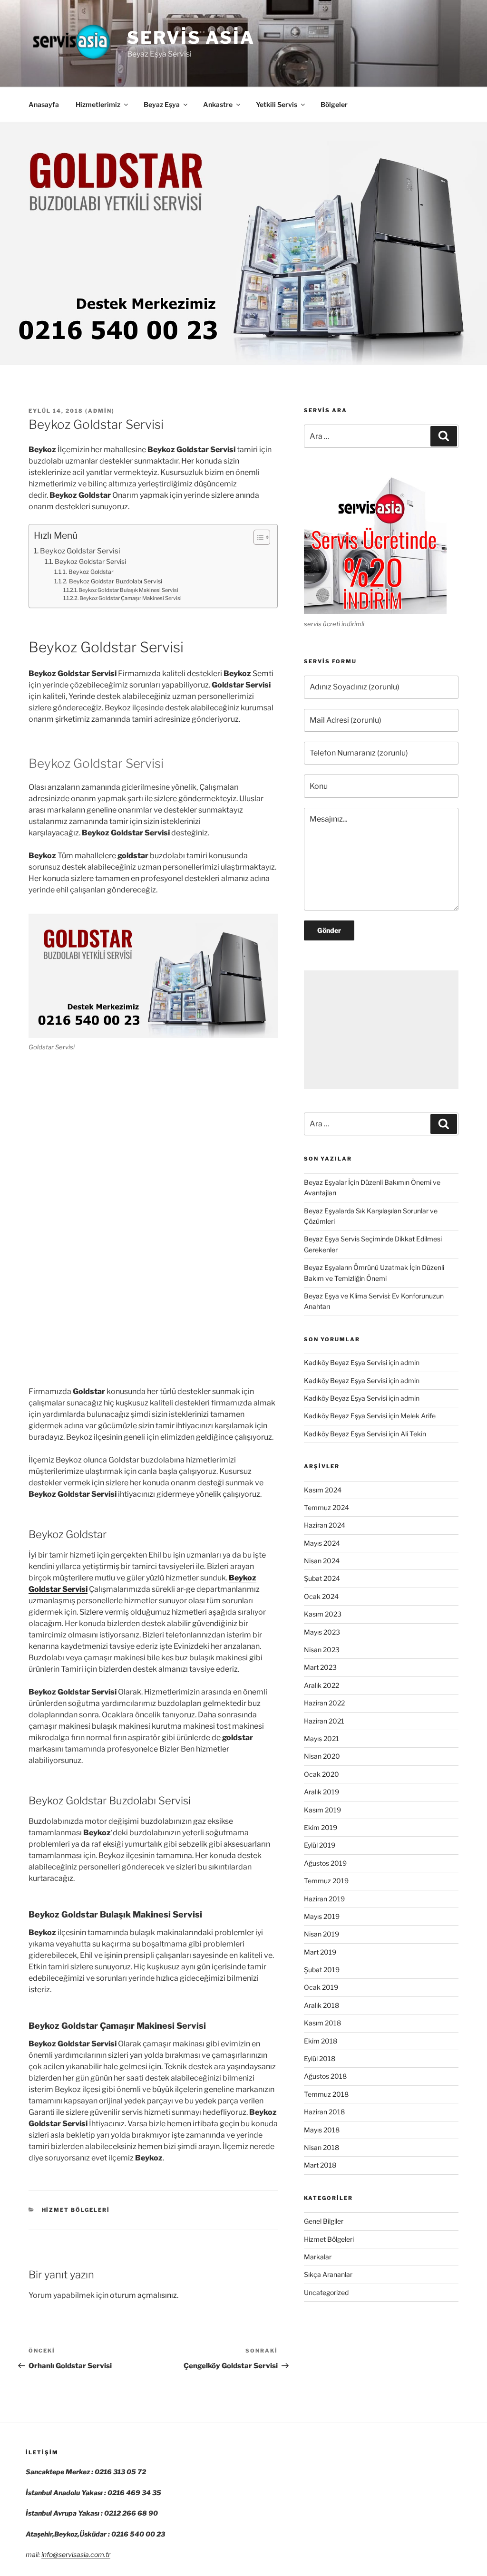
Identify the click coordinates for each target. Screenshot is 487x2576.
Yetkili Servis (277, 104)
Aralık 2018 (321, 2005)
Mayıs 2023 (322, 1632)
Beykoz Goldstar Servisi (80, 551)
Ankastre (218, 104)
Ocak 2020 (321, 1774)
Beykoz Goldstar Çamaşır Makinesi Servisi (131, 598)
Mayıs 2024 (322, 1543)
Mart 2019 (320, 1952)
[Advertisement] (381, 1030)
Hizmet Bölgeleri (76, 2210)
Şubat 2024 (322, 1578)
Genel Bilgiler (324, 2221)
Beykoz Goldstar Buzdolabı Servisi (115, 581)
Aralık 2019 (321, 1792)
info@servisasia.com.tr (76, 2554)
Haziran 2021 (324, 1721)
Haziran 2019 (324, 1899)
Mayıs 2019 (322, 1916)
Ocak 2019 (321, 1987)
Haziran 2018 (324, 2112)
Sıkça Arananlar (328, 2274)
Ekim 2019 (321, 1827)
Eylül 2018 (320, 2058)
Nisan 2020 (322, 1756)
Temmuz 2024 (326, 1507)
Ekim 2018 (321, 2041)
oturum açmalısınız (143, 2295)
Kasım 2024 (323, 1490)
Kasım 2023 (323, 1614)
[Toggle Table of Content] (257, 537)
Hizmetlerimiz (98, 104)
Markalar (318, 2257)
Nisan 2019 (321, 1934)
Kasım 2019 (322, 1810)
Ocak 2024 (321, 1596)
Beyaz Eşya (162, 104)
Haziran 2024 (325, 1525)
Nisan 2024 (322, 1561)
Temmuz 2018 (326, 2094)
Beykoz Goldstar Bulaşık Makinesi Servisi (128, 590)
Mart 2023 (320, 1667)
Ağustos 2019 (325, 1863)
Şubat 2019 (322, 1970)
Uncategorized (326, 2292)
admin (100, 411)
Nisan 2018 (321, 2147)
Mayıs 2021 (321, 1738)
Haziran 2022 (324, 1703)
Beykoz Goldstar (91, 572)
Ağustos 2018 (325, 2076)
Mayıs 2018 (322, 2130)
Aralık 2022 (321, 1685)
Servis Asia (191, 38)
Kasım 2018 (322, 2023)
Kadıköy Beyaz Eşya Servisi (346, 1362)
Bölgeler (334, 104)
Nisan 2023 (322, 1650)
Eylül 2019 (320, 1845)
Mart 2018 (320, 2165)
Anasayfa (44, 104)
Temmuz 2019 (326, 1881)
